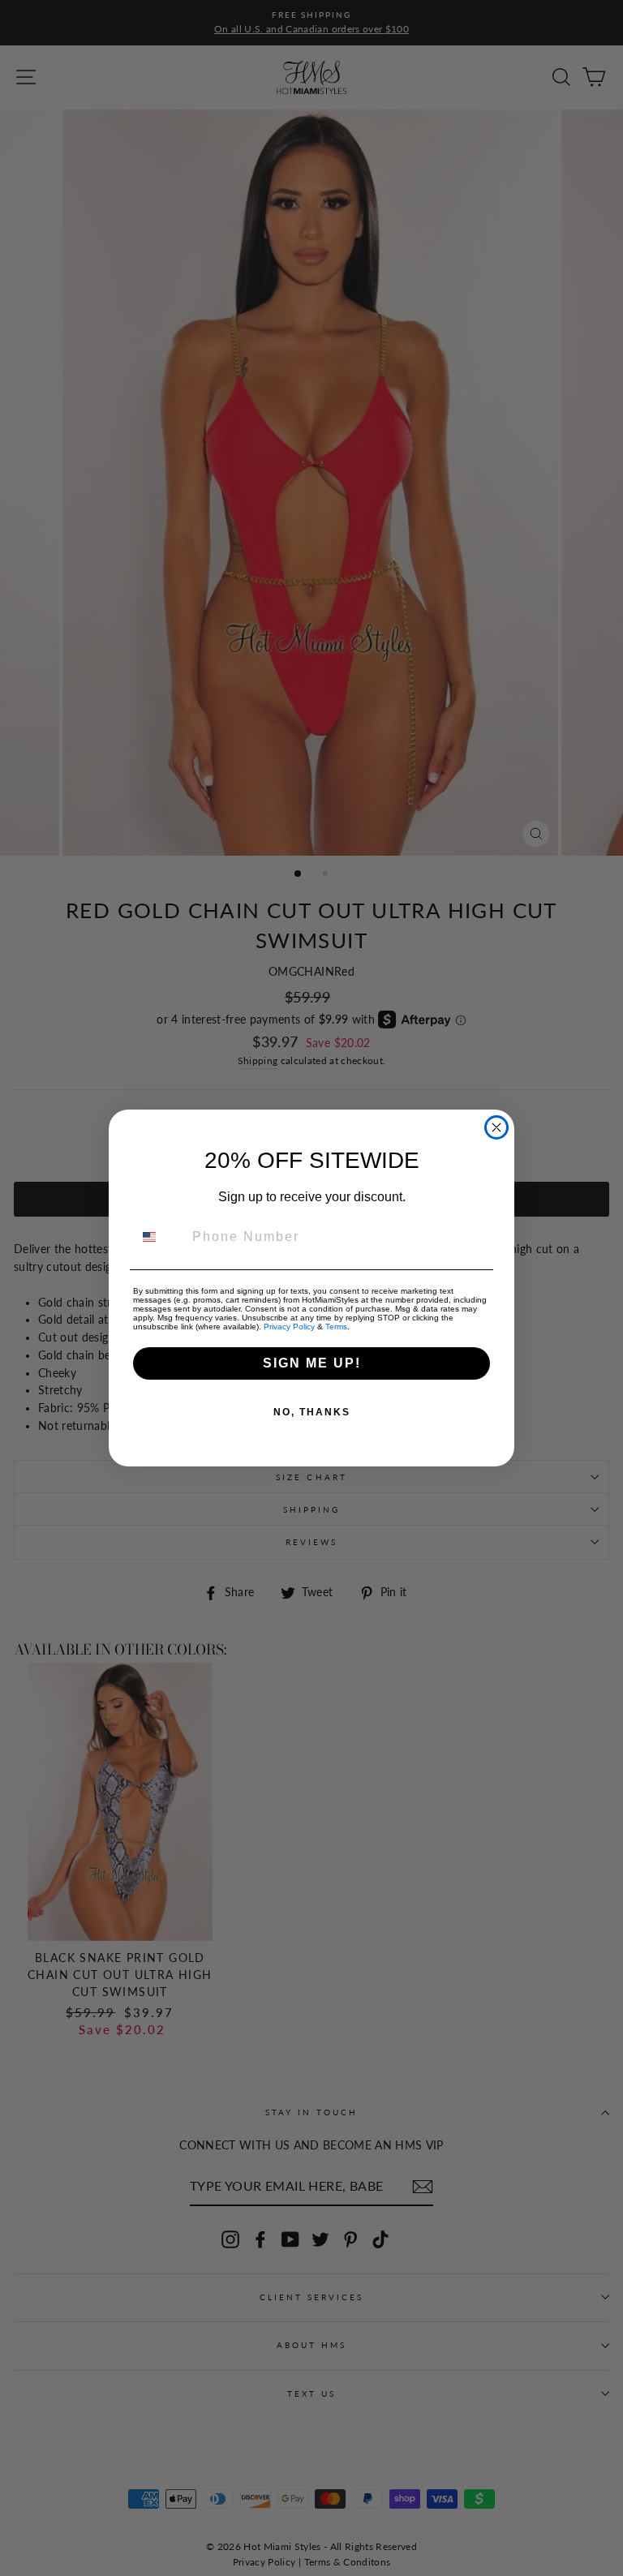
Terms (336, 1327)
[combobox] (159, 1237)
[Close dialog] (496, 1127)
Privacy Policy (289, 1327)
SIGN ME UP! (312, 1363)
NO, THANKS (312, 1412)
